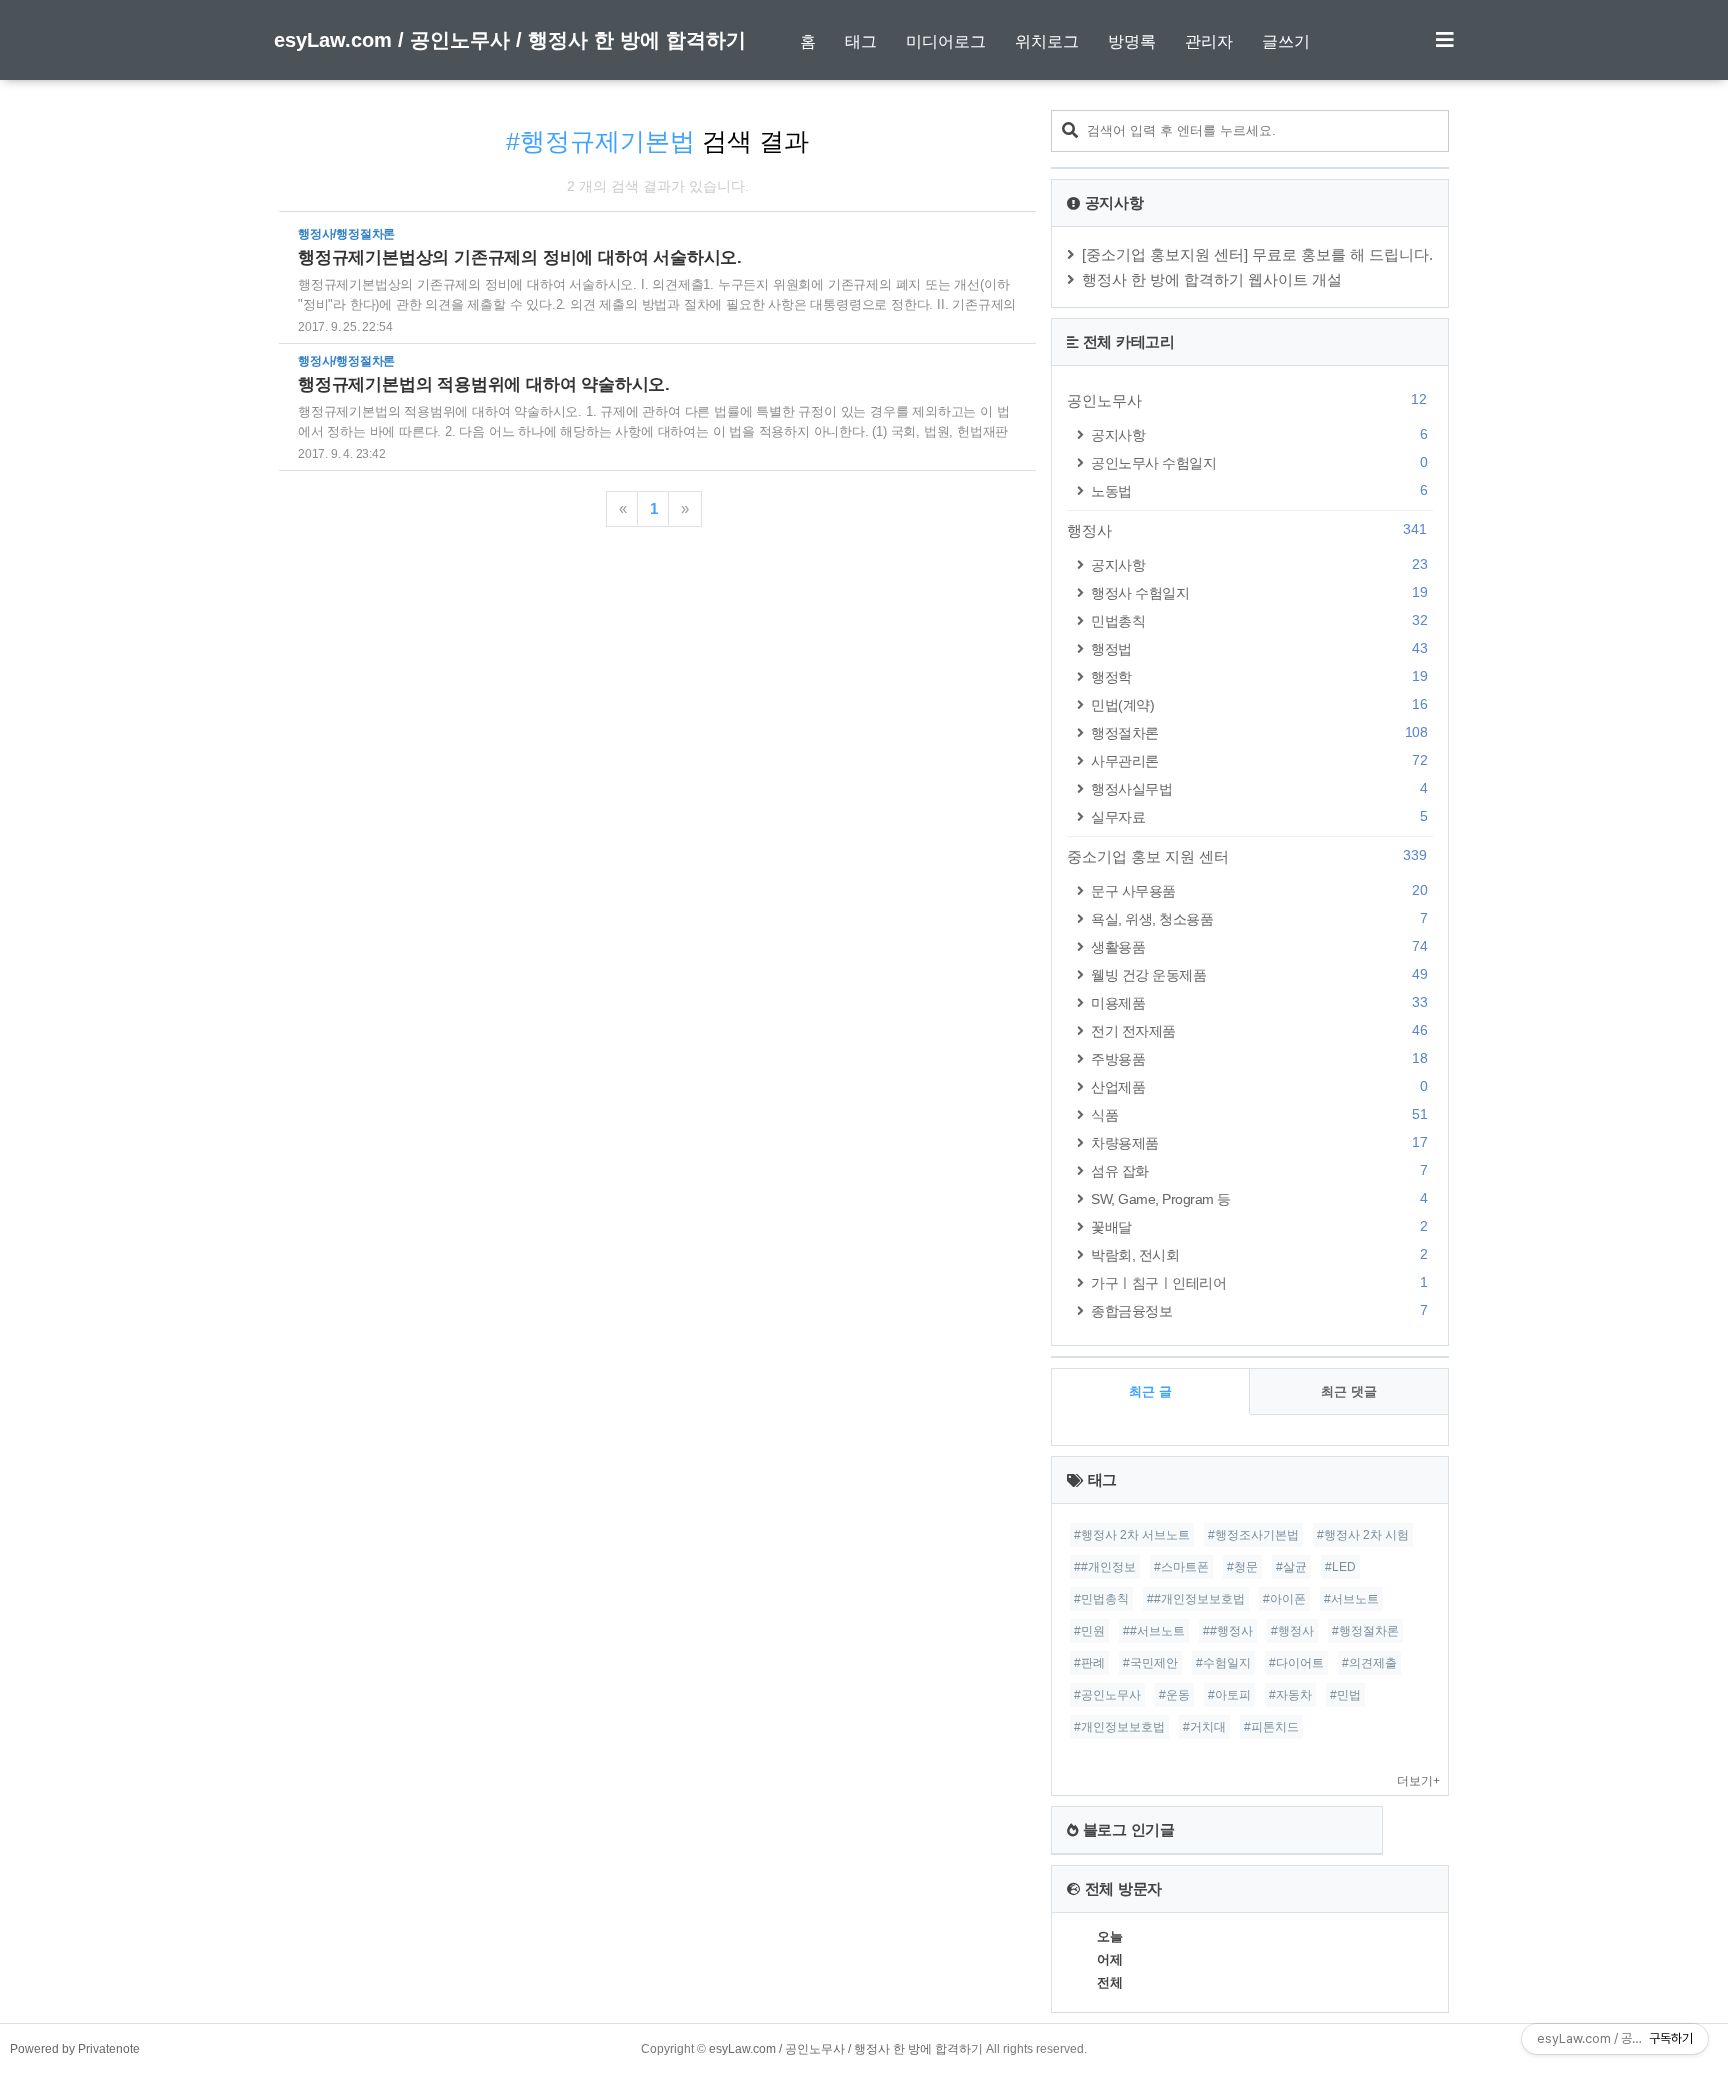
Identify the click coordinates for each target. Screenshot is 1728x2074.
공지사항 (1259, 434)
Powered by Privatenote (75, 2049)
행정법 (1259, 648)
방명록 (1132, 41)
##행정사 (1228, 1631)
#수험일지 (1223, 1663)
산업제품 (1259, 1086)
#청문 (1242, 1567)
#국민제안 (1150, 1663)
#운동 (1174, 1695)
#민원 (1089, 1631)
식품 (1259, 1114)
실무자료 (1259, 816)
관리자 (1209, 41)
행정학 (1259, 676)
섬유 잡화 (1259, 1170)
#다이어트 (1296, 1663)
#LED (1340, 1567)
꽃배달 (1259, 1226)
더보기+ (1418, 1781)
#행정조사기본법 (1253, 1535)
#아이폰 (1284, 1599)
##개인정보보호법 (1196, 1599)
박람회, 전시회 (1259, 1254)
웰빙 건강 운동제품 (1259, 974)
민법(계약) (1259, 704)
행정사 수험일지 (1259, 592)
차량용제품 (1259, 1142)
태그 (861, 41)
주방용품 (1259, 1058)
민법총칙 (1259, 620)
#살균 (1291, 1567)
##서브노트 (1154, 1631)
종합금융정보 (1259, 1310)
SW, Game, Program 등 (1259, 1198)
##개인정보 (1105, 1567)
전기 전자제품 (1259, 1030)
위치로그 (1047, 41)
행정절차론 (1259, 732)
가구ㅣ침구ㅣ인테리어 (1259, 1282)
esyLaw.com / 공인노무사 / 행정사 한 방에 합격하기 (510, 40)
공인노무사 (1247, 400)
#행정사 (1292, 1631)
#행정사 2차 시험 (1363, 1535)
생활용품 (1259, 946)
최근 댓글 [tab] (1349, 1391)
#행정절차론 (1365, 1631)
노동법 (1259, 490)
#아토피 (1229, 1695)
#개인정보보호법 (1119, 1727)
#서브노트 (1351, 1599)
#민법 (1345, 1695)
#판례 (1089, 1663)
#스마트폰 (1181, 1567)
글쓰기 (1286, 41)
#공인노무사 (1107, 1695)
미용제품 (1259, 1002)
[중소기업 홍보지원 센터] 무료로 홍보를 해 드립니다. (1257, 254)
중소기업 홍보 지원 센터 (1247, 856)
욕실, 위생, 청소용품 (1259, 918)
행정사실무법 (1259, 788)
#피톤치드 (1271, 1727)
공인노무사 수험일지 (1259, 462)
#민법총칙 (1101, 1599)
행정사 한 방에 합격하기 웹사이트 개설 (1212, 279)
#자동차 (1290, 1695)
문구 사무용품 (1259, 890)
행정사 (1247, 530)
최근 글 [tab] (1150, 1391)
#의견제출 (1369, 1663)
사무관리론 (1259, 760)
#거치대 (1204, 1727)
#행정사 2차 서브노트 (1132, 1535)
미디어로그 (946, 41)
